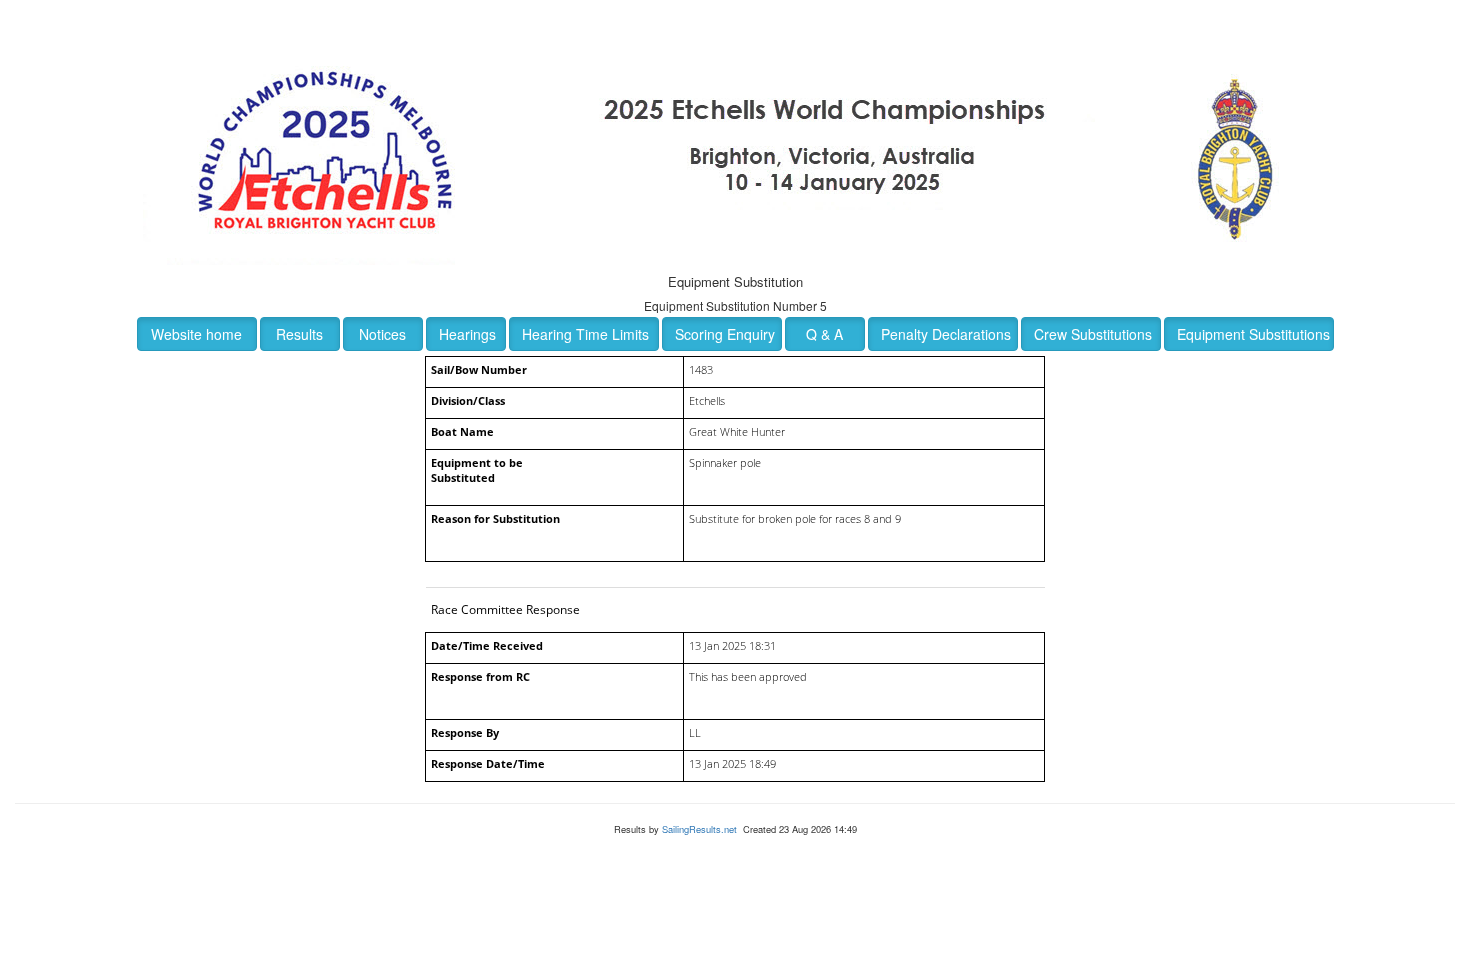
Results (299, 334)
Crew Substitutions (1093, 334)
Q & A (824, 334)
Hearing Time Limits (585, 334)
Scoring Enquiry (725, 334)
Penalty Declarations (946, 334)
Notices (382, 334)
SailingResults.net (699, 829)
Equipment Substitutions (1253, 334)
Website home (196, 334)
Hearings (467, 334)
